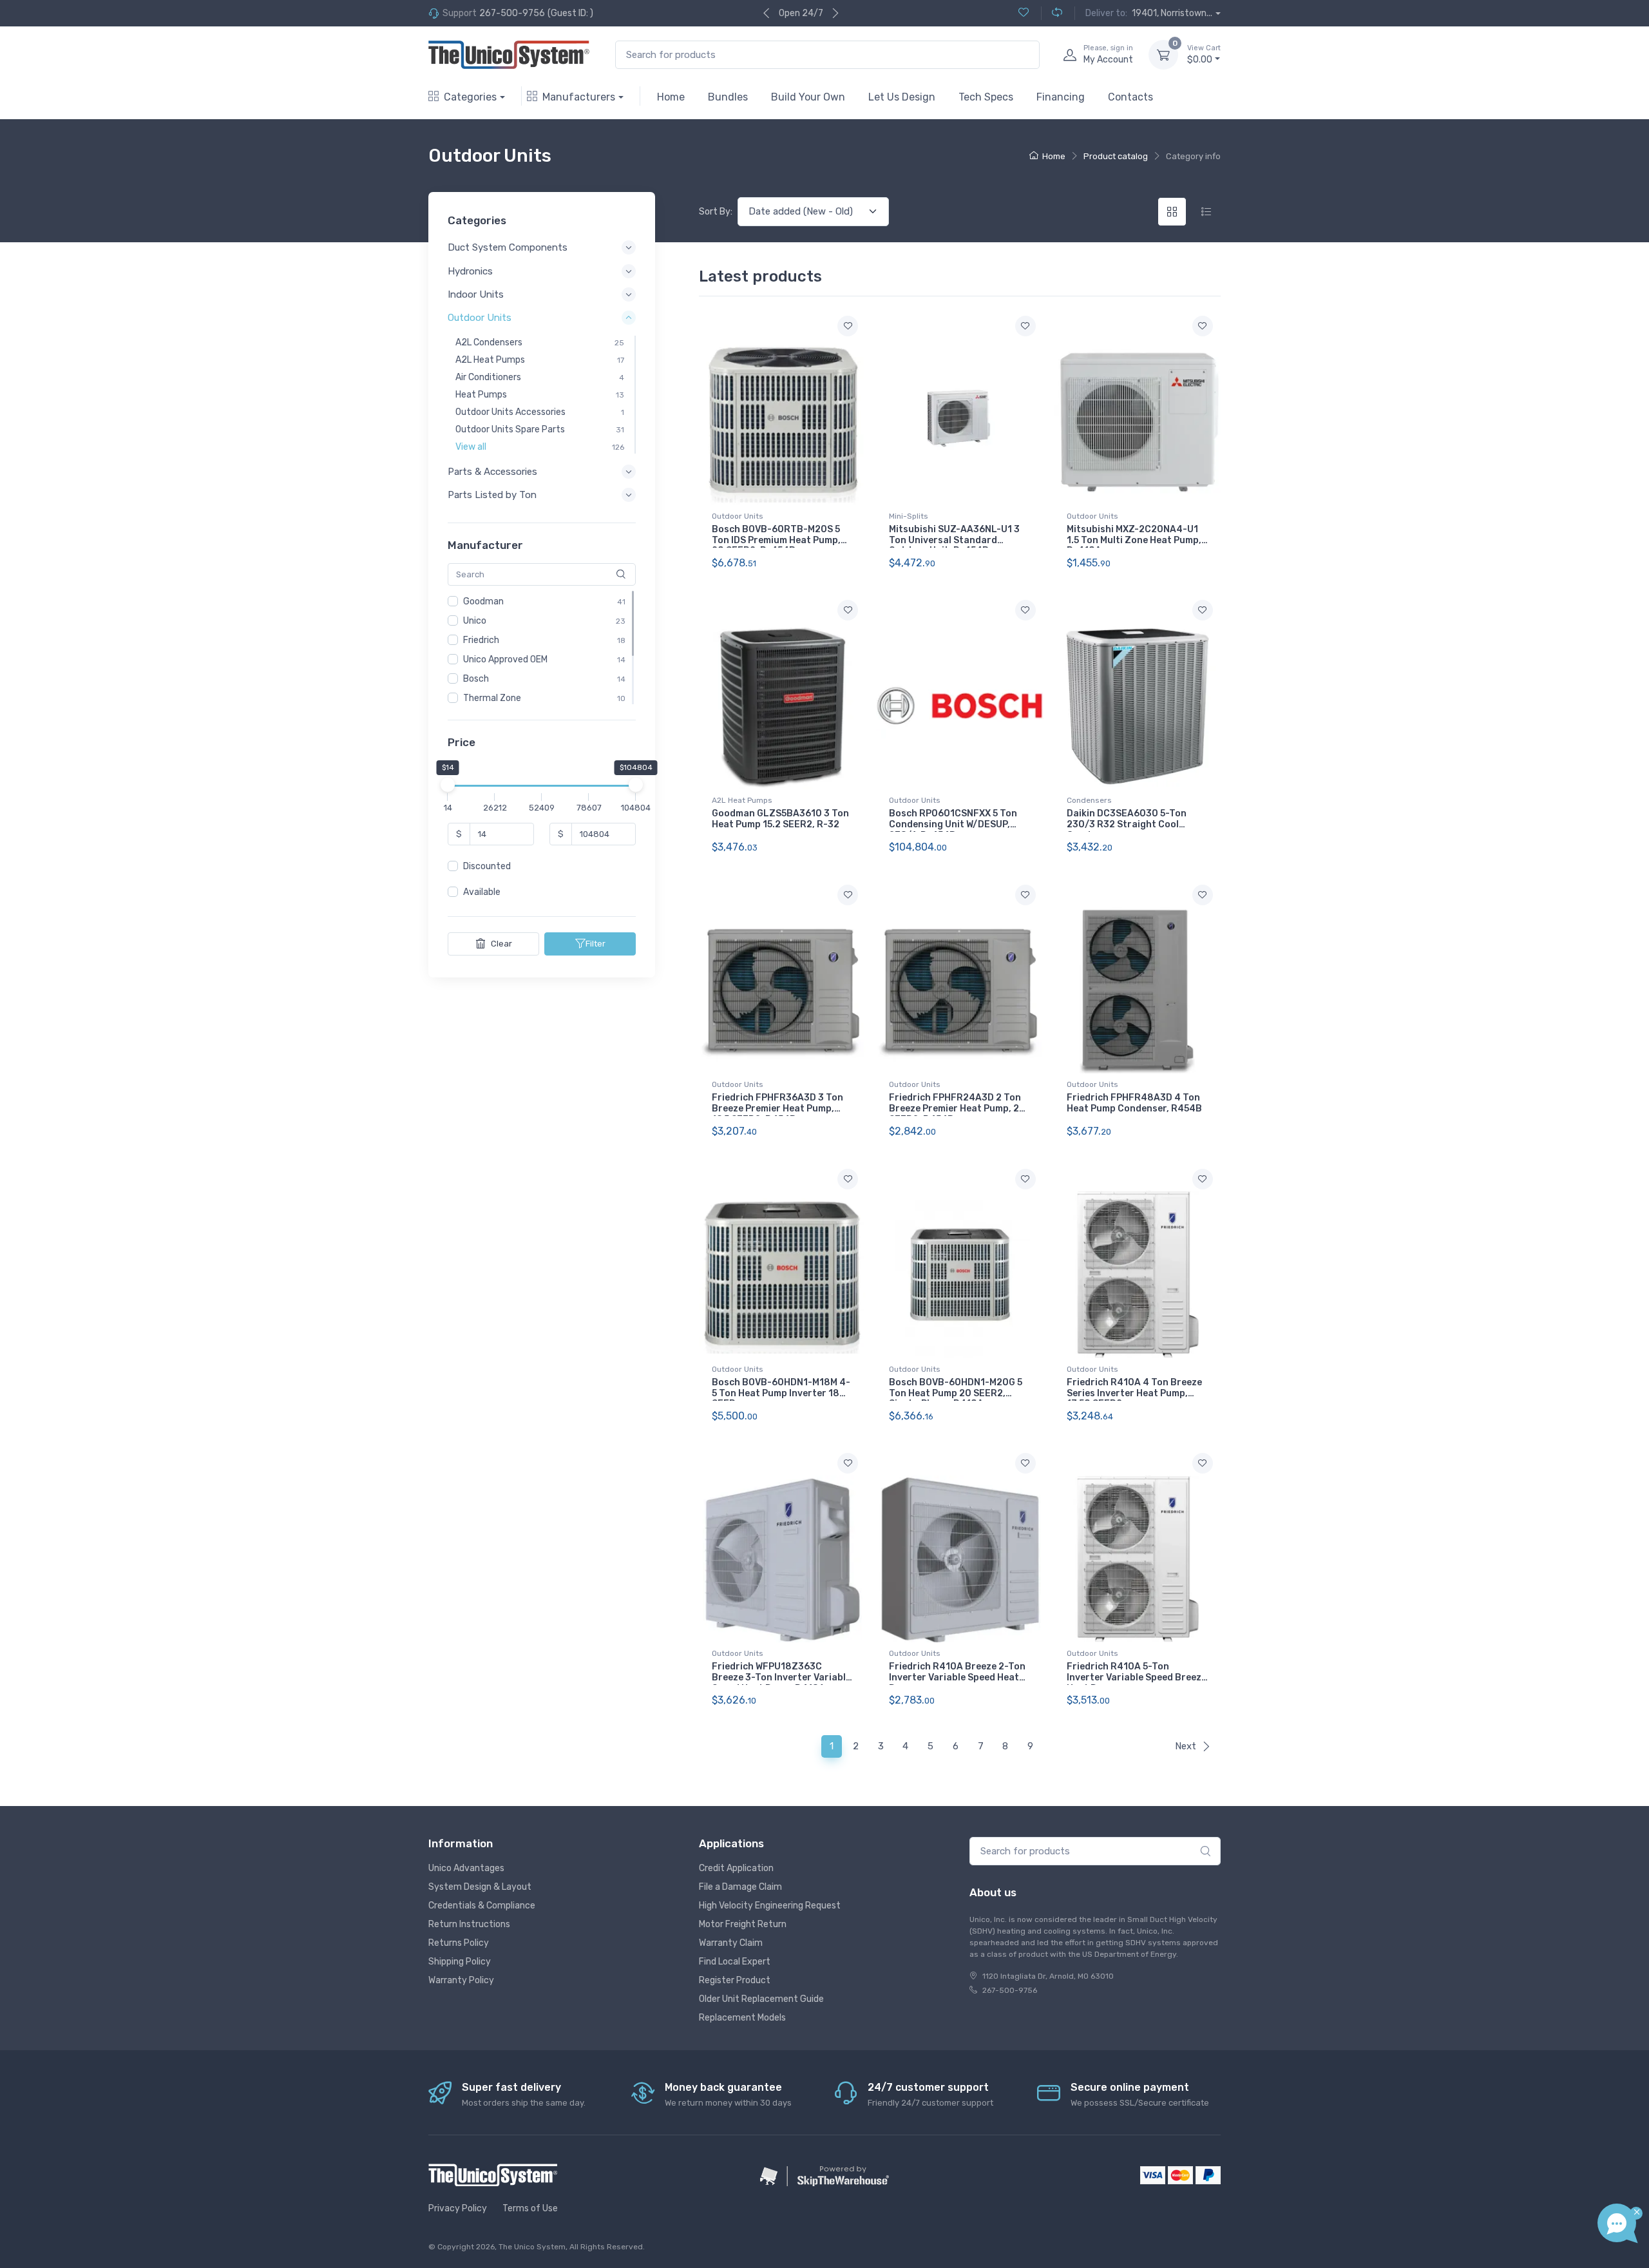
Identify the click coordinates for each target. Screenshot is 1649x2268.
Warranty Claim (731, 1943)
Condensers (1089, 800)
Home (671, 97)
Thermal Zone (492, 698)
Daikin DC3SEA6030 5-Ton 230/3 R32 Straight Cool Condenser (1127, 824)
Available (482, 893)
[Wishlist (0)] (1024, 13)
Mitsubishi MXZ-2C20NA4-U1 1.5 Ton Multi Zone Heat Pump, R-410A (1134, 540)
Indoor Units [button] (476, 294)
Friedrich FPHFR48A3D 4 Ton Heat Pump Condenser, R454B (1134, 1103)
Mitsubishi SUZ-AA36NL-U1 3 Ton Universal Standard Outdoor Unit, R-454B (954, 540)
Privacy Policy (458, 2208)
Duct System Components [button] (508, 248)
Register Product (735, 1980)
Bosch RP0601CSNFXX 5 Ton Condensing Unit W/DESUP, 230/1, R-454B (953, 824)
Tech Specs (986, 97)
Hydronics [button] (470, 271)
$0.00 (1204, 54)
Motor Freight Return (743, 1924)
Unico (475, 621)
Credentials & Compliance (482, 1906)
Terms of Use (530, 2208)
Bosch (476, 679)
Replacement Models (742, 2018)
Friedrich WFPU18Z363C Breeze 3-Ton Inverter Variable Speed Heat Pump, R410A (781, 1677)
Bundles (728, 97)
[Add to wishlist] (848, 326)
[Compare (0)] (1052, 13)
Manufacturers (579, 97)
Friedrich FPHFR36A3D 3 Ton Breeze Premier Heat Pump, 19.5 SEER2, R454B (777, 1109)
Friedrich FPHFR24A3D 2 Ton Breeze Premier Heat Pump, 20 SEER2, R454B (957, 1109)
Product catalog (1116, 156)
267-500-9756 (512, 13)
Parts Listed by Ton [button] (492, 495)
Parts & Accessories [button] (492, 472)
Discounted (487, 867)
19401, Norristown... (1172, 13)
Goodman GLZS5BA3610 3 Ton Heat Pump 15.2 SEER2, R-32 (780, 819)
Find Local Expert (735, 1962)
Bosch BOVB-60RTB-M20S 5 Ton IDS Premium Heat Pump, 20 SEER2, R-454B (776, 540)
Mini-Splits (909, 516)
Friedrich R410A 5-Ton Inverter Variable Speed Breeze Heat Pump (1137, 1677)
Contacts (1130, 97)
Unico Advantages (466, 1868)
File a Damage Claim (740, 1887)
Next (1186, 1746)
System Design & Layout (480, 1887)
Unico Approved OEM (505, 659)
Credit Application (736, 1868)
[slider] (448, 785)
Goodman (483, 601)
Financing (1061, 97)
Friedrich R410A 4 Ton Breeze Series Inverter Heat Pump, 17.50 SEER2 (1134, 1393)
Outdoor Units (738, 516)
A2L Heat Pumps (742, 800)
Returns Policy (459, 1943)
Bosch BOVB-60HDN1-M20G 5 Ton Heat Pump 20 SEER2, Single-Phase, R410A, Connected (956, 1398)
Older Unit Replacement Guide (761, 1999)
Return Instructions (469, 1924)
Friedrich (481, 640)
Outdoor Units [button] (480, 318)
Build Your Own (808, 97)
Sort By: (716, 212)
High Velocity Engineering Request (770, 1906)
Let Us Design (902, 97)
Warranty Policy (461, 1980)
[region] (542, 648)
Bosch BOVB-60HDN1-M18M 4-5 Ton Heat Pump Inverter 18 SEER (781, 1393)
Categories (470, 97)
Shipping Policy (460, 1962)
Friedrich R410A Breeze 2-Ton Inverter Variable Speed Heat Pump (957, 1677)
